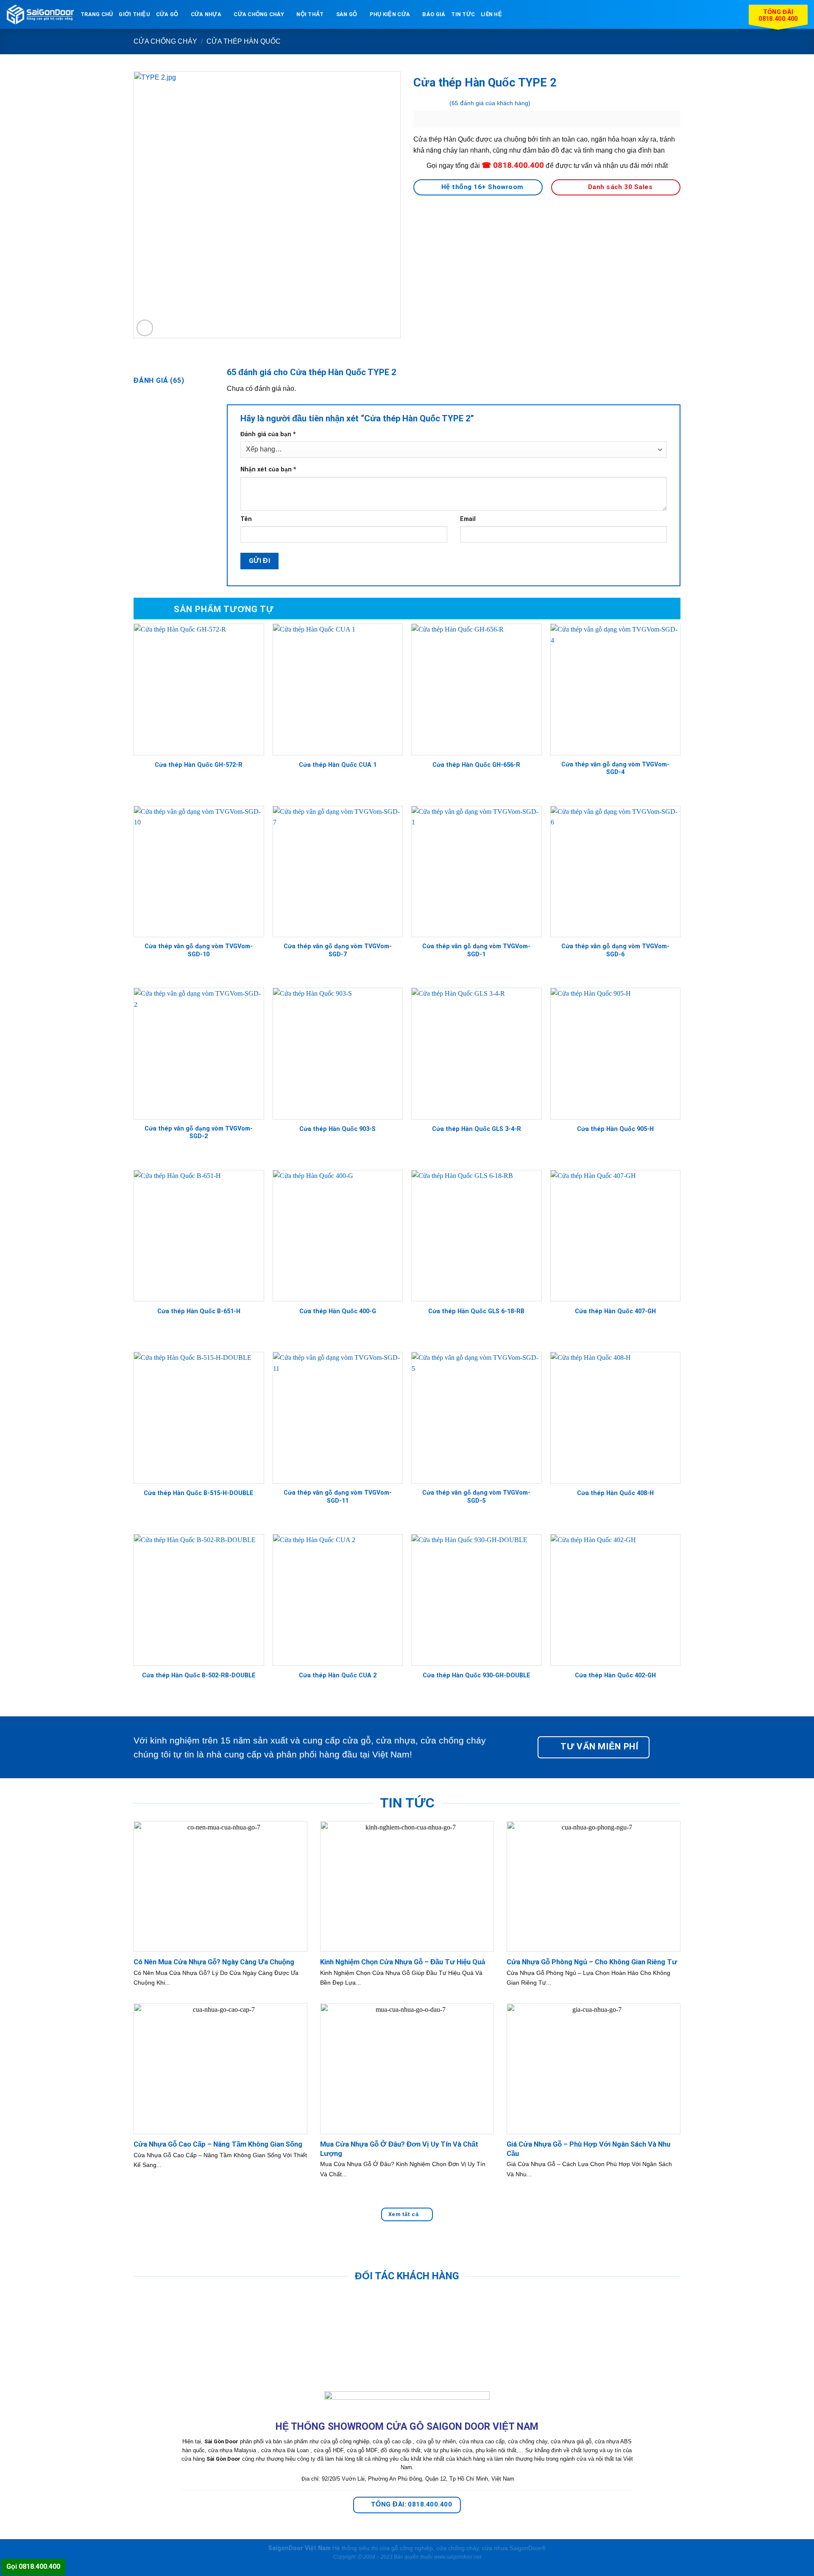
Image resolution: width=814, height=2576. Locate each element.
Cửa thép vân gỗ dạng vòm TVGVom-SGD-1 (476, 950)
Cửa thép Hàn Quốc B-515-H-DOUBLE (199, 1493)
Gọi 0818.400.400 (33, 2566)
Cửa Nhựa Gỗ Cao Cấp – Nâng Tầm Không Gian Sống (218, 2144)
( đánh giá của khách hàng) (490, 103)
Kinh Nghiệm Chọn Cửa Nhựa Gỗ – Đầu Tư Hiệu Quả (403, 1962)
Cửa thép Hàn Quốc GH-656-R (476, 765)
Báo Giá (434, 14)
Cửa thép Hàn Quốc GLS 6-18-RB (476, 1311)
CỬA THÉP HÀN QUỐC (244, 41)
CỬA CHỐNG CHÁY (259, 14)
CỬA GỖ (167, 14)
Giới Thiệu (134, 14)
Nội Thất (310, 14)
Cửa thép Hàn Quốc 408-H (615, 1493)
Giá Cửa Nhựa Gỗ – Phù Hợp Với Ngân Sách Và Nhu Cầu (588, 2149)
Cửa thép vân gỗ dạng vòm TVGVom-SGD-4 (615, 769)
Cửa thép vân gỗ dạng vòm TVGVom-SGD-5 (476, 1497)
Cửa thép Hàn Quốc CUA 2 (338, 1675)
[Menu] (513, 14)
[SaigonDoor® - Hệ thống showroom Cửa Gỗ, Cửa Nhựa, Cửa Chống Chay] (40, 15)
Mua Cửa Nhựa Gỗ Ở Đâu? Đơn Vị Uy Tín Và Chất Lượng (399, 2149)
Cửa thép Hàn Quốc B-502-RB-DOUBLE (199, 1675)
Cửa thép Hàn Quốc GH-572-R (199, 765)
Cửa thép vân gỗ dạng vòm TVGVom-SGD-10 (199, 950)
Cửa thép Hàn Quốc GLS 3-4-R (477, 1129)
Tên (246, 519)
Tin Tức (463, 14)
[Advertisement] (407, 2517)
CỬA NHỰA (206, 14)
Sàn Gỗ (347, 14)
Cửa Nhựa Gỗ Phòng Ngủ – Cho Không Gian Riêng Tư (592, 1962)
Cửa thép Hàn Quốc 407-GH (615, 1311)
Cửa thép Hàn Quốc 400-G (338, 1311)
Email (468, 519)
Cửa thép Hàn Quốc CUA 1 (338, 765)
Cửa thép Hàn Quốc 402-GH (615, 1675)
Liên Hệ (491, 14)
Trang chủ (97, 14)
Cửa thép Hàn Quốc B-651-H (199, 1311)
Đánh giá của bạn (268, 434)
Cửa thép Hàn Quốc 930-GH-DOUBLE (477, 1675)
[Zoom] (145, 328)
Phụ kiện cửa (390, 14)
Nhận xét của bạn (268, 469)
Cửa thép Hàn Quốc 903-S (337, 1129)
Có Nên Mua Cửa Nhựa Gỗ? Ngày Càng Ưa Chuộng (214, 1962)
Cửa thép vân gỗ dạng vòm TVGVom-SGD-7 (338, 950)
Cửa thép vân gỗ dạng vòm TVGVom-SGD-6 (615, 950)
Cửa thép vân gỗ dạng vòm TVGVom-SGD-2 (199, 1133)
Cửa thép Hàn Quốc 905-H (615, 1129)
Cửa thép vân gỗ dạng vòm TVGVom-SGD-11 (338, 1497)
